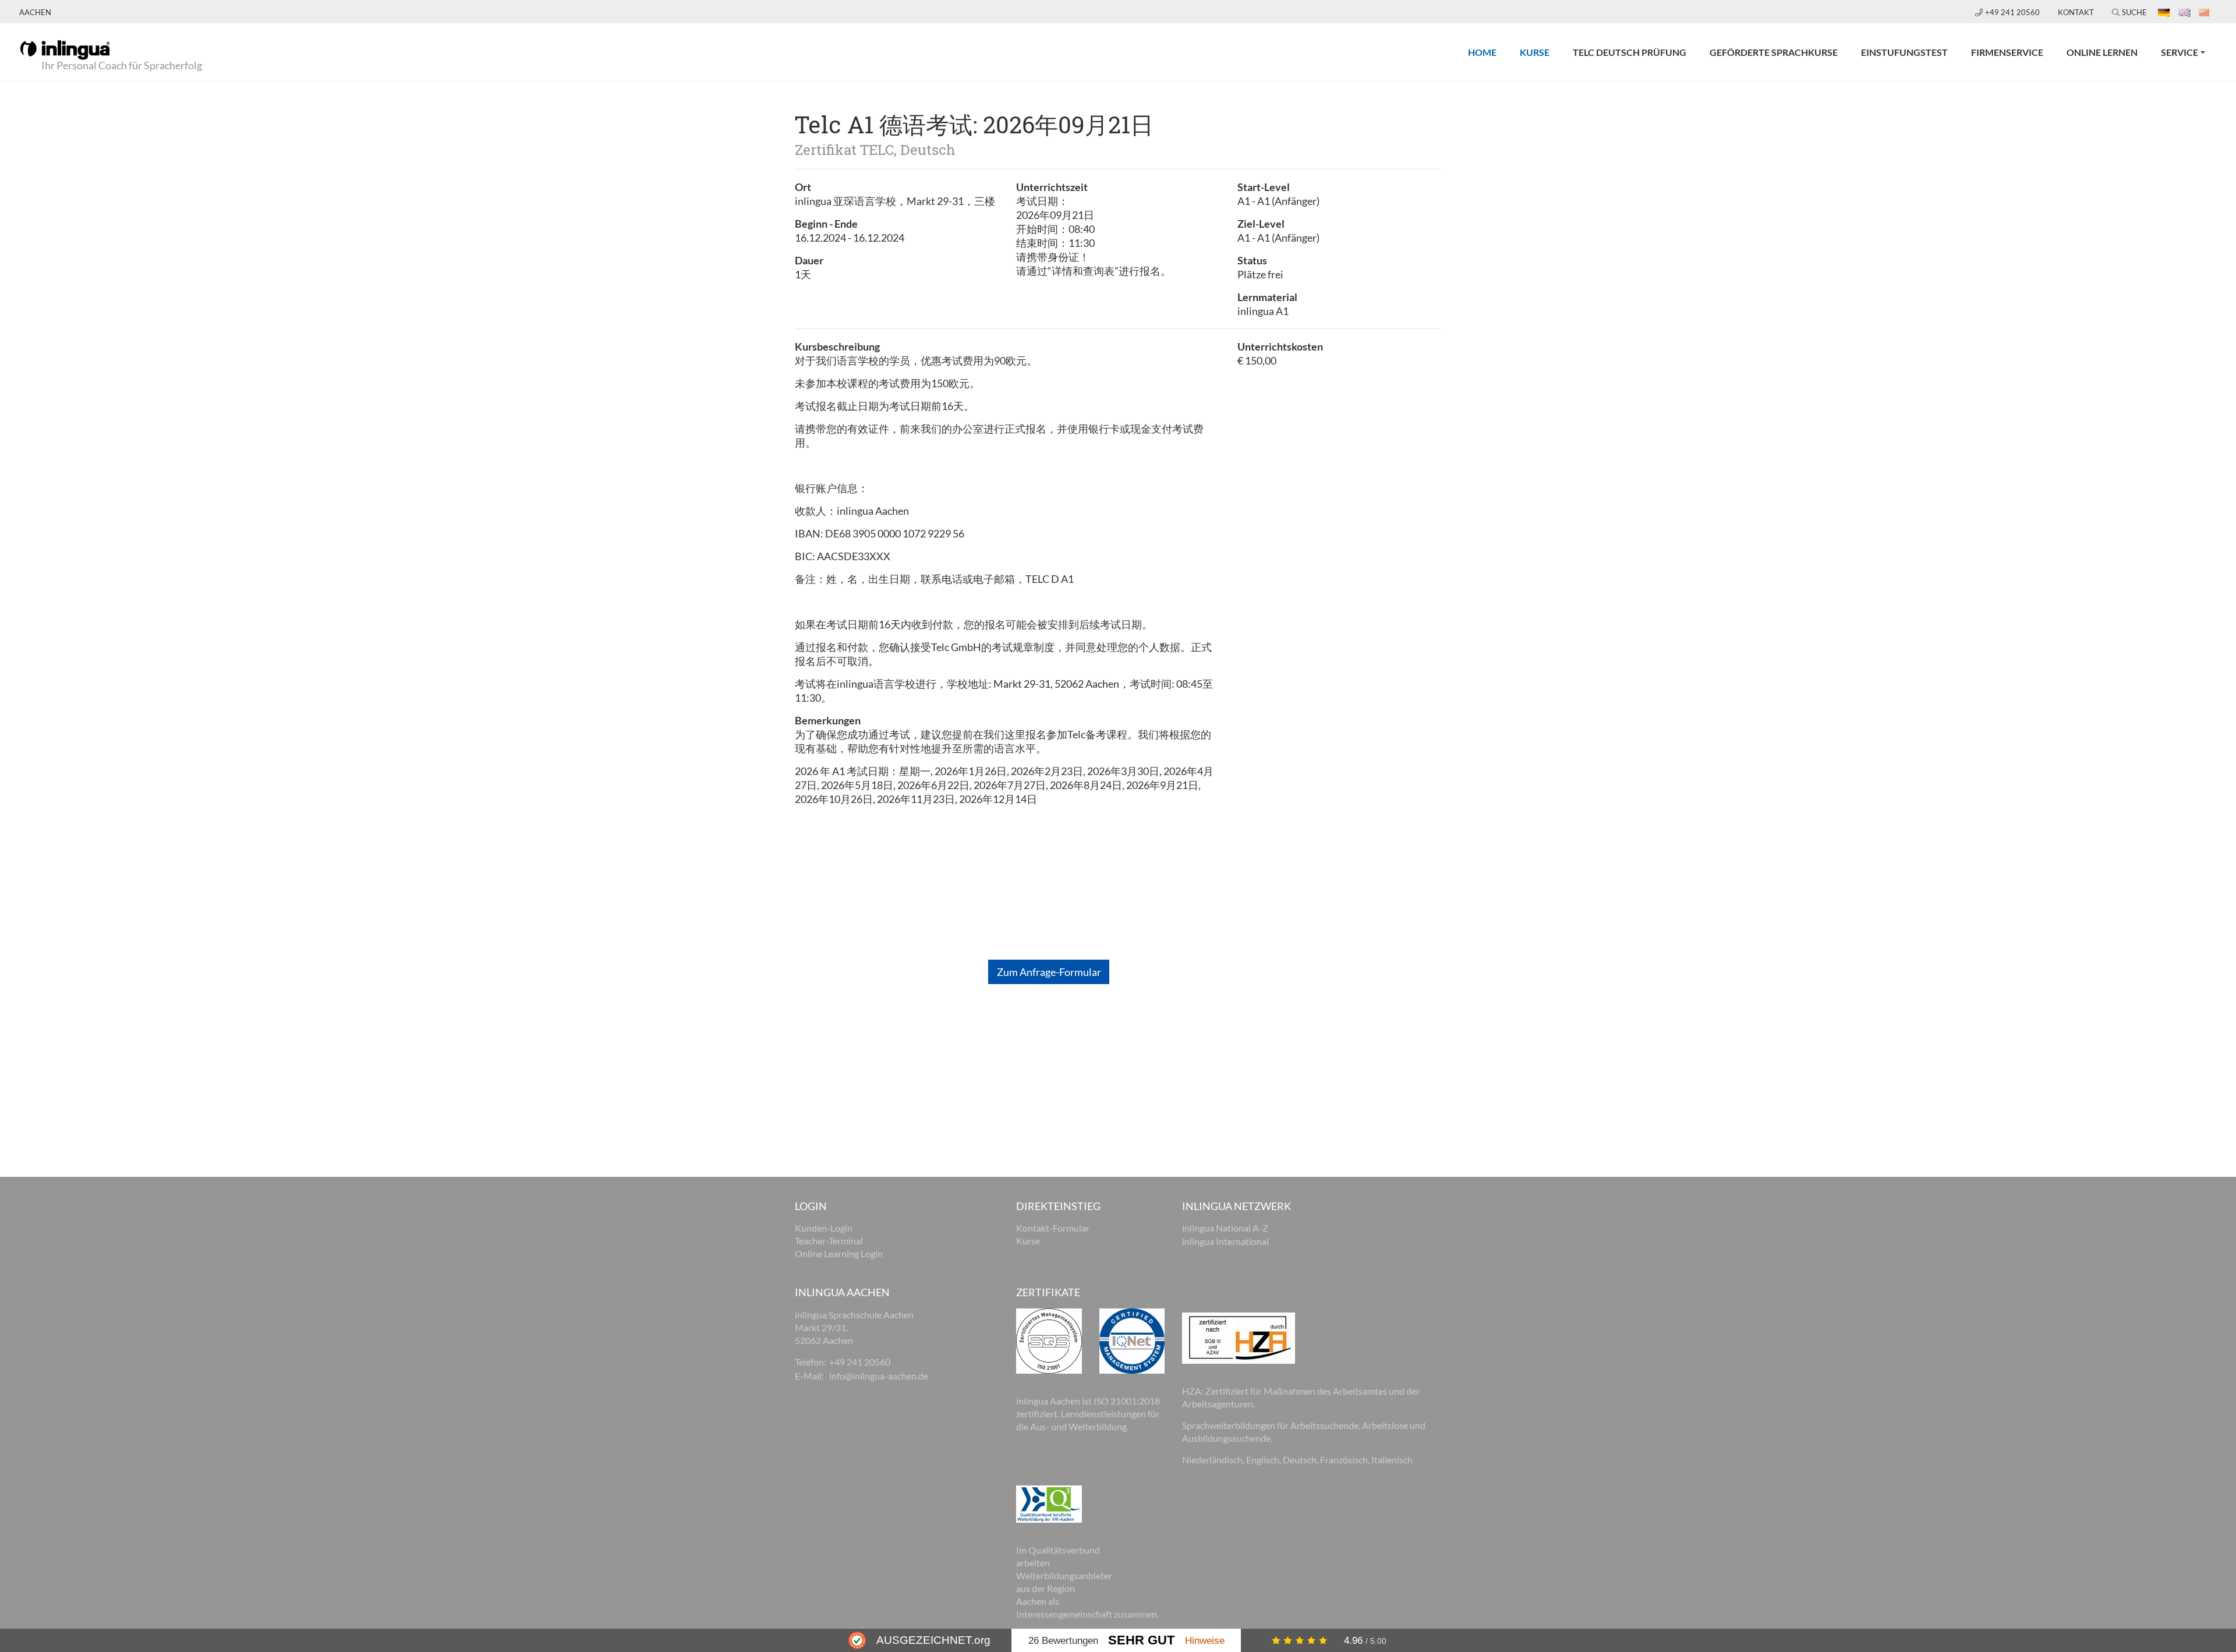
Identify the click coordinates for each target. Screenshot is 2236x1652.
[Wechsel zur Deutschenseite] (2165, 12)
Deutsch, (1301, 1460)
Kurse (1540, 52)
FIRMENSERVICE (2007, 52)
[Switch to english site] (2185, 12)
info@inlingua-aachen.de (879, 1376)
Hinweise (1205, 1640)
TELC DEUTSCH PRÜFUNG (1630, 52)
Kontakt (2076, 12)
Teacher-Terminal (829, 1241)
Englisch (1263, 1460)
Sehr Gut (1141, 1640)
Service (2180, 52)
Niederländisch (1212, 1460)
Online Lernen (2102, 52)
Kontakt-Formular (1053, 1228)
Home (1488, 52)
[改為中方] (2205, 12)
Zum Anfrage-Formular (1049, 972)
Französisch (1344, 1460)
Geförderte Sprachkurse (1774, 52)
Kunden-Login (824, 1228)
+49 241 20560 (2013, 12)
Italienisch (1392, 1460)
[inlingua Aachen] (65, 49)
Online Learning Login (839, 1253)
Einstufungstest (1904, 52)
